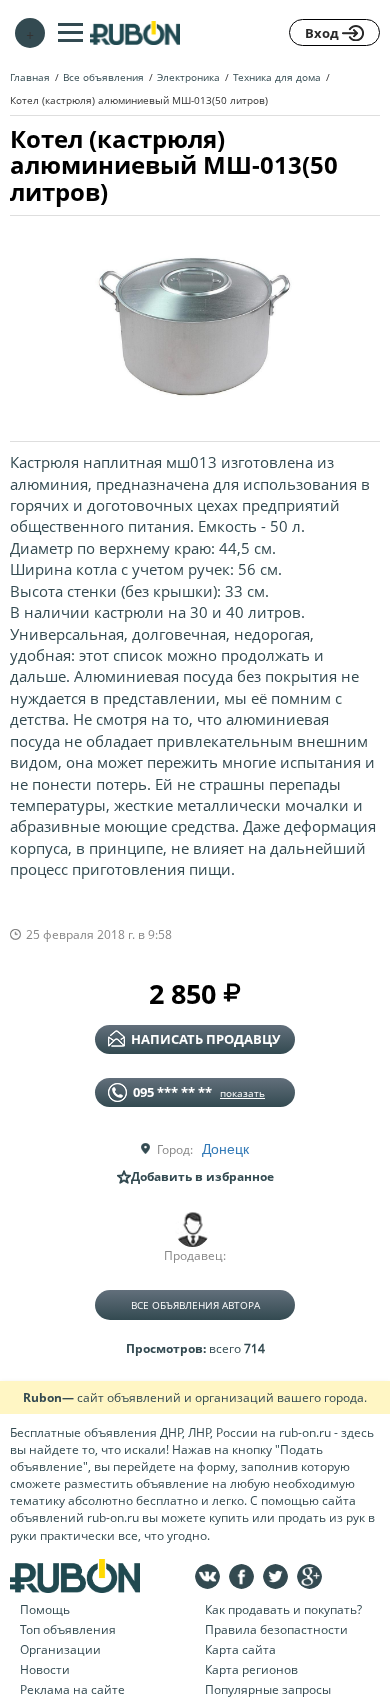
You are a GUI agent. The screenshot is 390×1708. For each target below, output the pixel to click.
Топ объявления (68, 1629)
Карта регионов (251, 1669)
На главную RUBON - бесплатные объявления (135, 32)
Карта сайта (240, 1649)
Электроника (188, 77)
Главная (30, 77)
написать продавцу (205, 1039)
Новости (45, 1669)
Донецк (225, 1148)
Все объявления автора (195, 1305)
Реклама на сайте (72, 1689)
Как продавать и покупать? (283, 1609)
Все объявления (103, 77)
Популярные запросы (268, 1689)
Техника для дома (277, 77)
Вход (323, 33)
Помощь (45, 1609)
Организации (60, 1649)
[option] (195, 321)
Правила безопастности (276, 1629)
